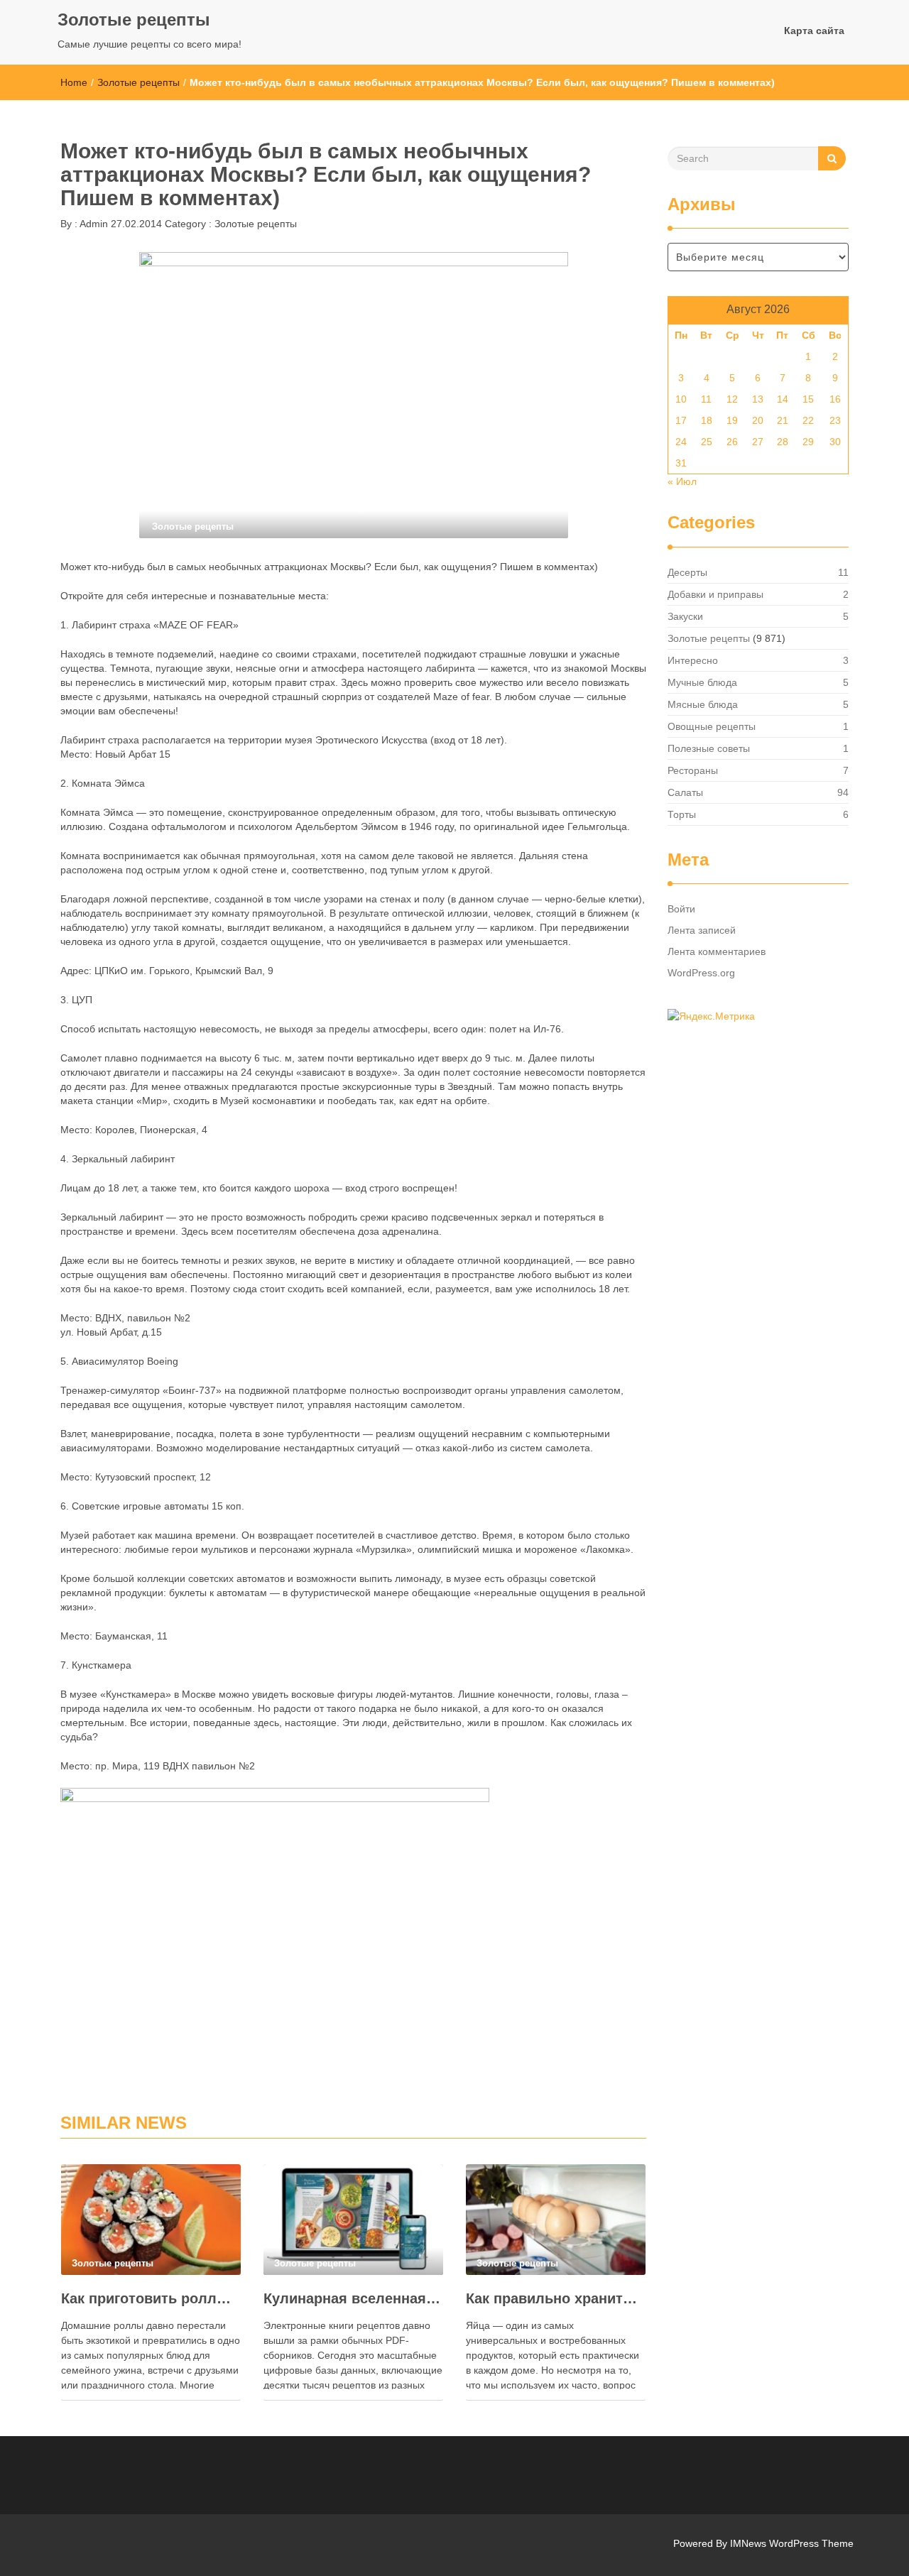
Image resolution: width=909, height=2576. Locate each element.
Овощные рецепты (712, 726)
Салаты (685, 792)
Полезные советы (709, 748)
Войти (681, 909)
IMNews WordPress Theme (792, 2543)
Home (74, 82)
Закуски (685, 616)
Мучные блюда (702, 682)
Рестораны (693, 770)
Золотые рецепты (134, 20)
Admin (93, 224)
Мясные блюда (703, 704)
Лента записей (702, 930)
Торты (682, 814)
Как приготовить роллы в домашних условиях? (151, 2298)
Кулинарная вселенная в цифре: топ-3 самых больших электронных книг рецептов (353, 2298)
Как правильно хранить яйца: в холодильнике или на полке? (556, 2298)
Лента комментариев (717, 951)
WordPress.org (701, 973)
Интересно (693, 660)
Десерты (687, 572)
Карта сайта (814, 31)
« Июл (682, 481)
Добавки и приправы (715, 594)
